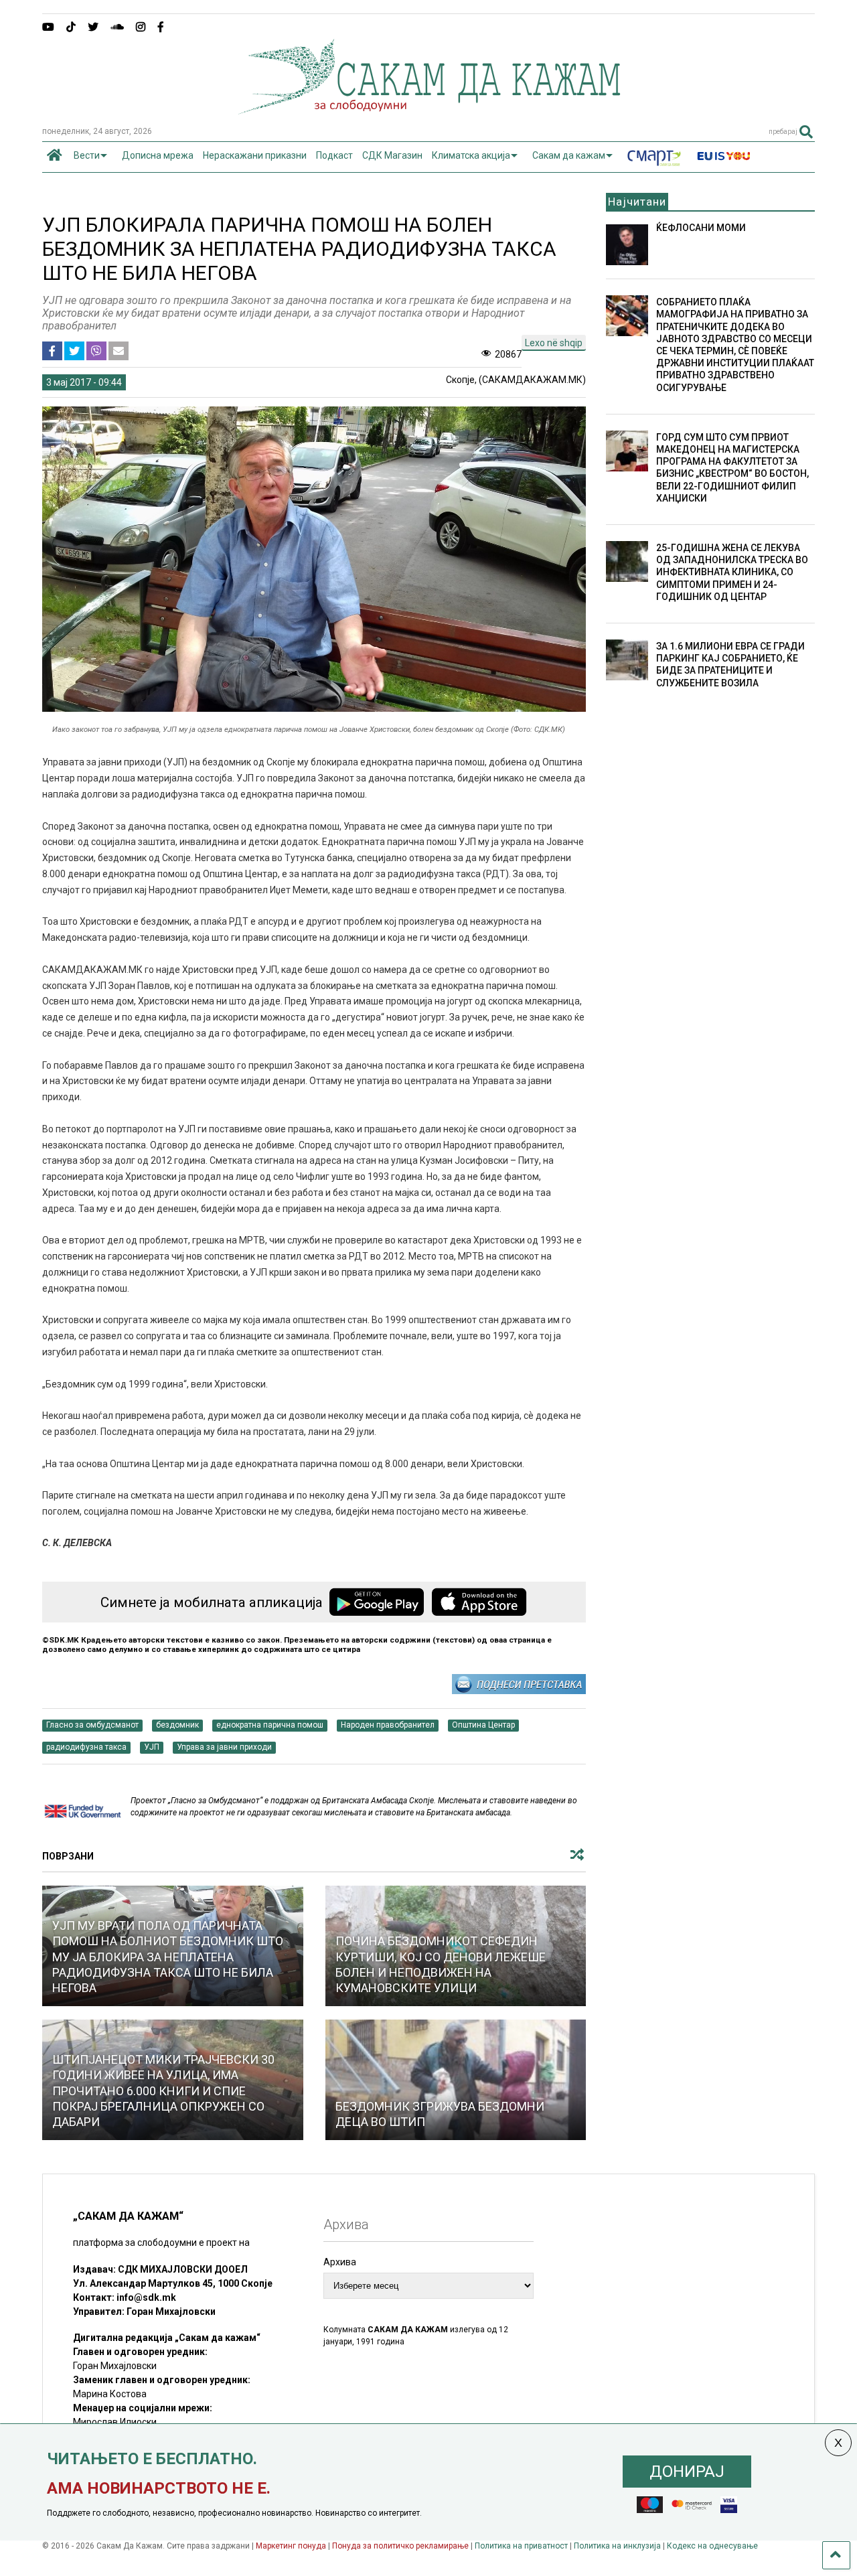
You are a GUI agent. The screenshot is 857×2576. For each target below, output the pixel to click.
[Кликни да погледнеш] (456, 2080)
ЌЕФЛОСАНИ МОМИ (701, 228)
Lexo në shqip (554, 343)
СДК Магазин (392, 155)
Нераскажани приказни (255, 155)
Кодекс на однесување (712, 2546)
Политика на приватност (521, 2546)
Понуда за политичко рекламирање (400, 2546)
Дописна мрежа (158, 155)
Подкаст (334, 155)
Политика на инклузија (617, 2546)
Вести (87, 155)
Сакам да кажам (569, 155)
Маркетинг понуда (292, 2546)
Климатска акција (471, 155)
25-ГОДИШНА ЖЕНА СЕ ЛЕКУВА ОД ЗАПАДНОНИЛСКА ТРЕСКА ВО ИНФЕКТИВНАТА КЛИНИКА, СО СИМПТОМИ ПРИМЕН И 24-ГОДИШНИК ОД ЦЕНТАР (732, 572)
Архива (340, 2262)
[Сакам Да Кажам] (429, 110)
